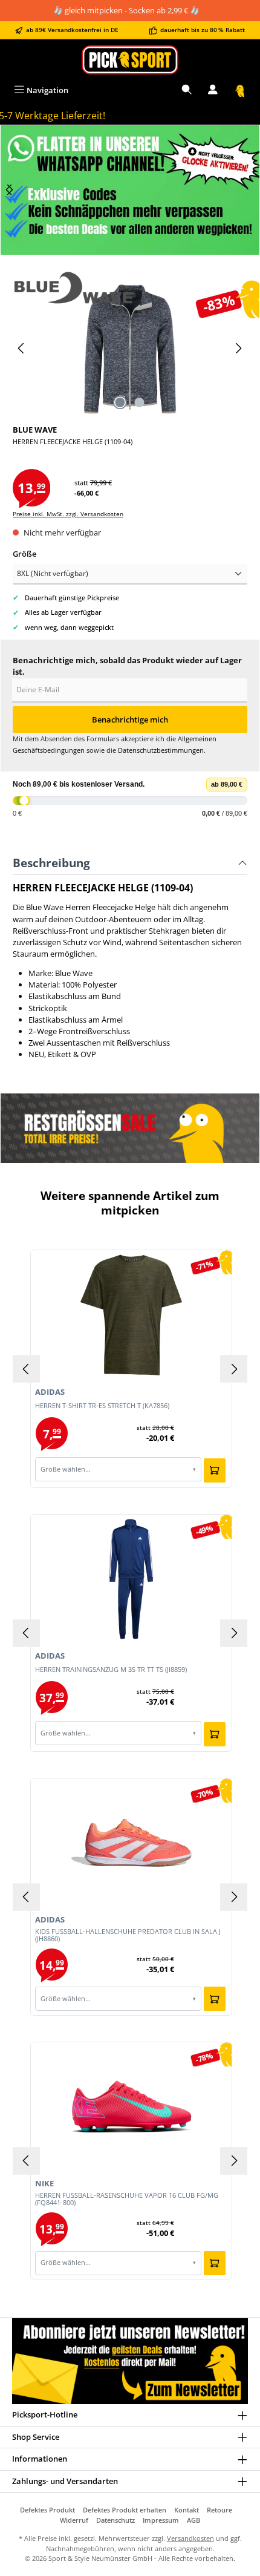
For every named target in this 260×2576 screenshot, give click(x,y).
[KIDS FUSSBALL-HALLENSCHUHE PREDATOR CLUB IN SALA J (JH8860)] (132, 1843)
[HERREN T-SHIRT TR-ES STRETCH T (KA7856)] (132, 1315)
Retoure (219, 2510)
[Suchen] (187, 90)
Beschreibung (51, 863)
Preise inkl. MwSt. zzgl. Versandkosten (68, 514)
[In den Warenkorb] (215, 1470)
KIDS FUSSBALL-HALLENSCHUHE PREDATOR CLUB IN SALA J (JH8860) (128, 1935)
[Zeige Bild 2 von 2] (140, 402)
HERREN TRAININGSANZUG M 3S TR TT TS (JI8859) (111, 1670)
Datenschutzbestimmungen (161, 750)
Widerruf (74, 2520)
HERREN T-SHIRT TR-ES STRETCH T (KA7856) (102, 1406)
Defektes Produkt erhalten (125, 2510)
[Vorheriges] (22, 348)
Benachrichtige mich (130, 719)
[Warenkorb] (240, 90)
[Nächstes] (10, 190)
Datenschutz (115, 2520)
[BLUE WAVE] (130, 287)
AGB (193, 2520)
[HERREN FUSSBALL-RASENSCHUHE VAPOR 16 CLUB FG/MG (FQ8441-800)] (132, 2106)
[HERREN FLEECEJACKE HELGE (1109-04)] (130, 348)
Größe (24, 554)
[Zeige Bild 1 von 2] (120, 402)
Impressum (161, 2520)
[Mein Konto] (213, 90)
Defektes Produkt (47, 2510)
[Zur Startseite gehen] (130, 60)
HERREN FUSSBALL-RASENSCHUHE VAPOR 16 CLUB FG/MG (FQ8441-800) (127, 2199)
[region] (130, 190)
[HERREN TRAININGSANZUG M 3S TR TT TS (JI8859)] (132, 1579)
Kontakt (187, 2510)
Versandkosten (190, 2538)
